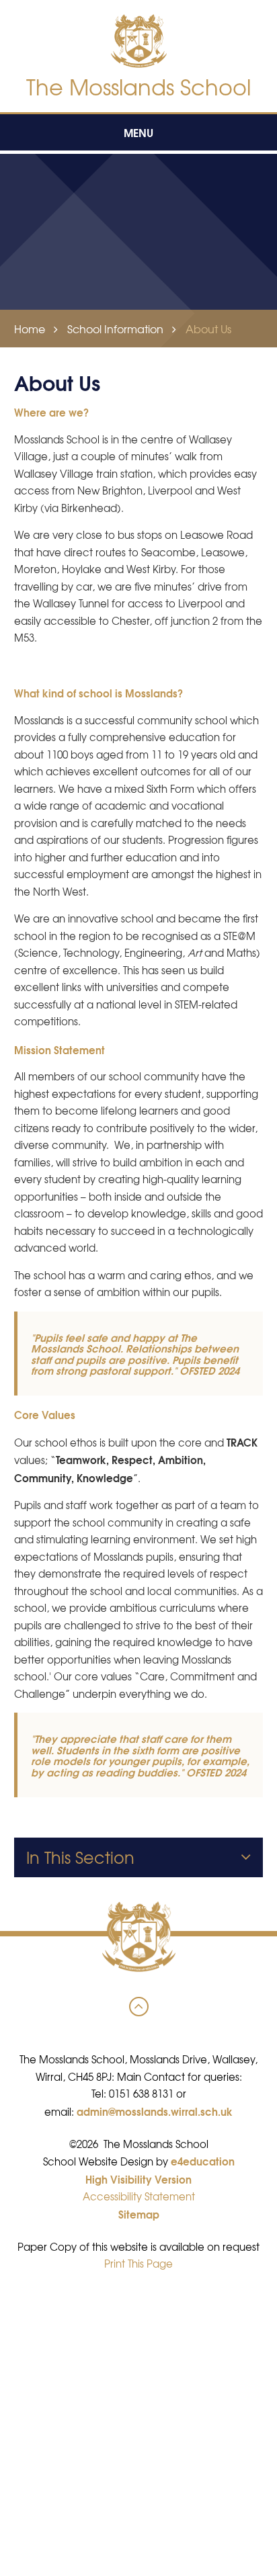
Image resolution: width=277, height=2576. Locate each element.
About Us (208, 329)
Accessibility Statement (139, 2196)
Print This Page (138, 2264)
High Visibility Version (138, 2179)
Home (30, 329)
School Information (115, 329)
